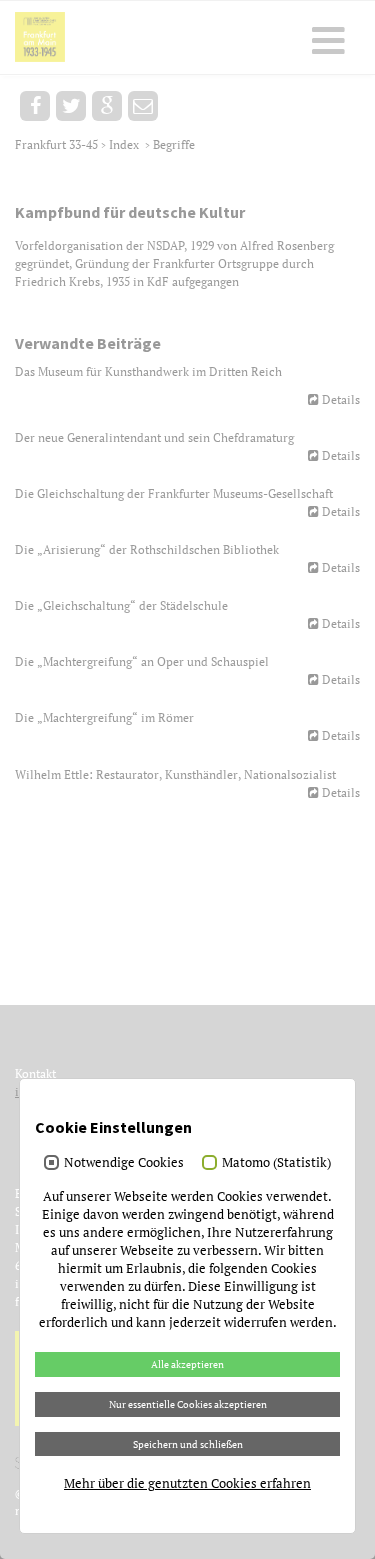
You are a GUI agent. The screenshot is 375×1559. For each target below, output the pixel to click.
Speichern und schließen (188, 1444)
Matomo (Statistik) (276, 1162)
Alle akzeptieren (187, 1364)
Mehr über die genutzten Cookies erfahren (187, 1483)
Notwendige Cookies (124, 1162)
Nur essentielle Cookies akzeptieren (188, 1404)
